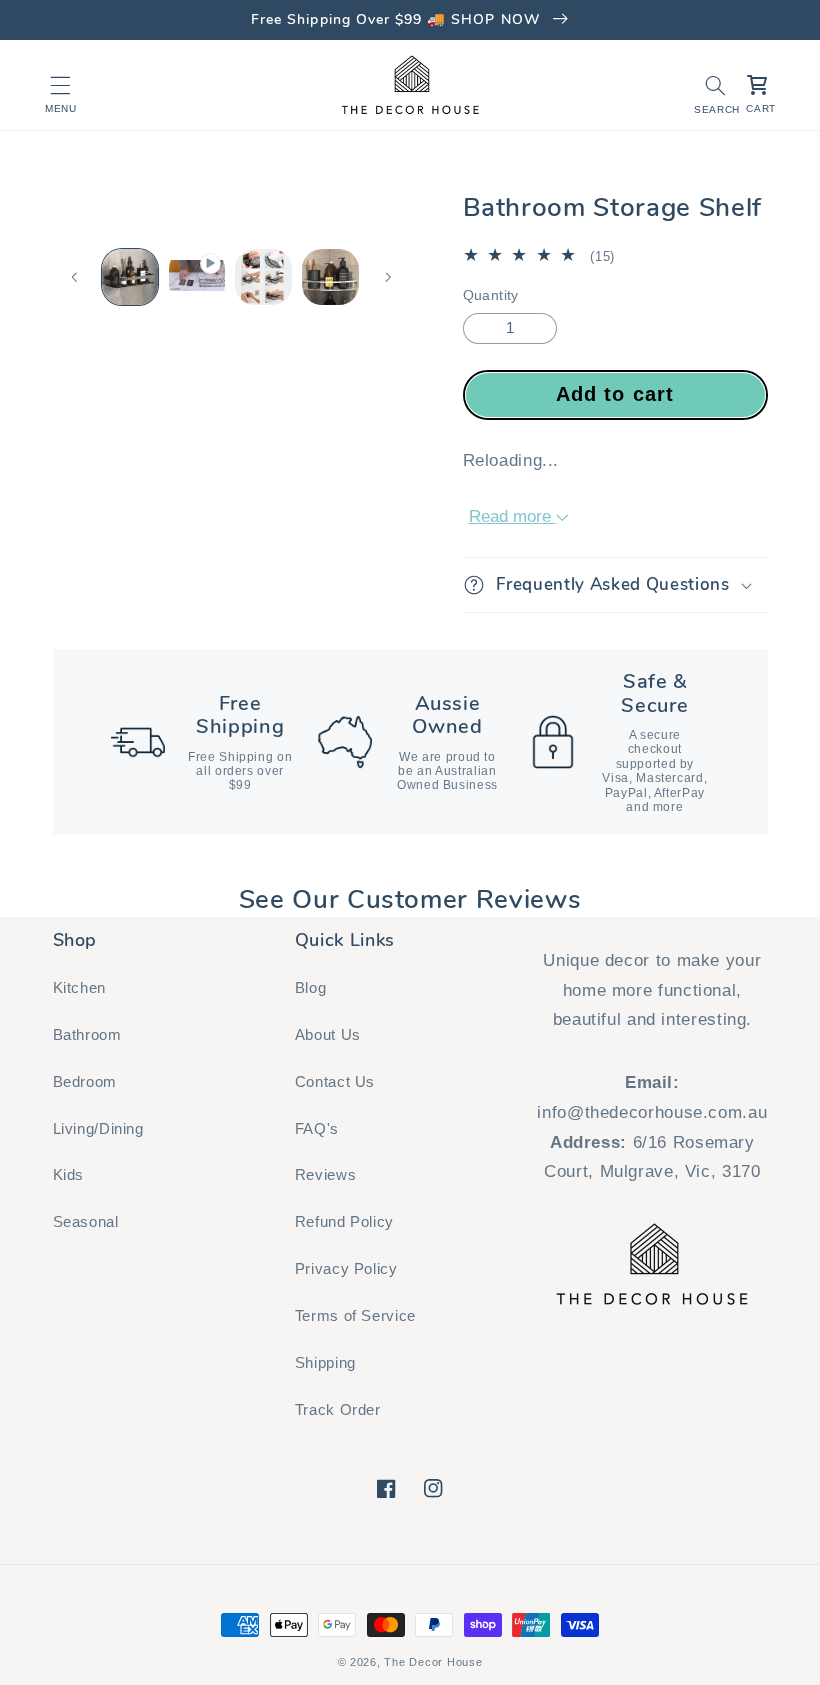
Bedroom (85, 1082)
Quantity (491, 295)
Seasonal (86, 1222)
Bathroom (87, 1035)
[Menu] (61, 85)
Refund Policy (344, 1222)
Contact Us (335, 1082)
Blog (311, 988)
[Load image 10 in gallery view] (330, 277)
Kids (69, 1175)
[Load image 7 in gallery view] (263, 277)
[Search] (715, 85)
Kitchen (79, 988)
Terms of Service (355, 1316)
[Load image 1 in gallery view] (130, 277)
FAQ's (317, 1129)
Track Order (338, 1410)
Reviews (325, 1175)
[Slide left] (75, 277)
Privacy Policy (346, 1269)
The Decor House (433, 1662)
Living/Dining (98, 1129)
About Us (328, 1035)
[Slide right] (388, 277)
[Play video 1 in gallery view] (197, 277)
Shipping (325, 1363)
